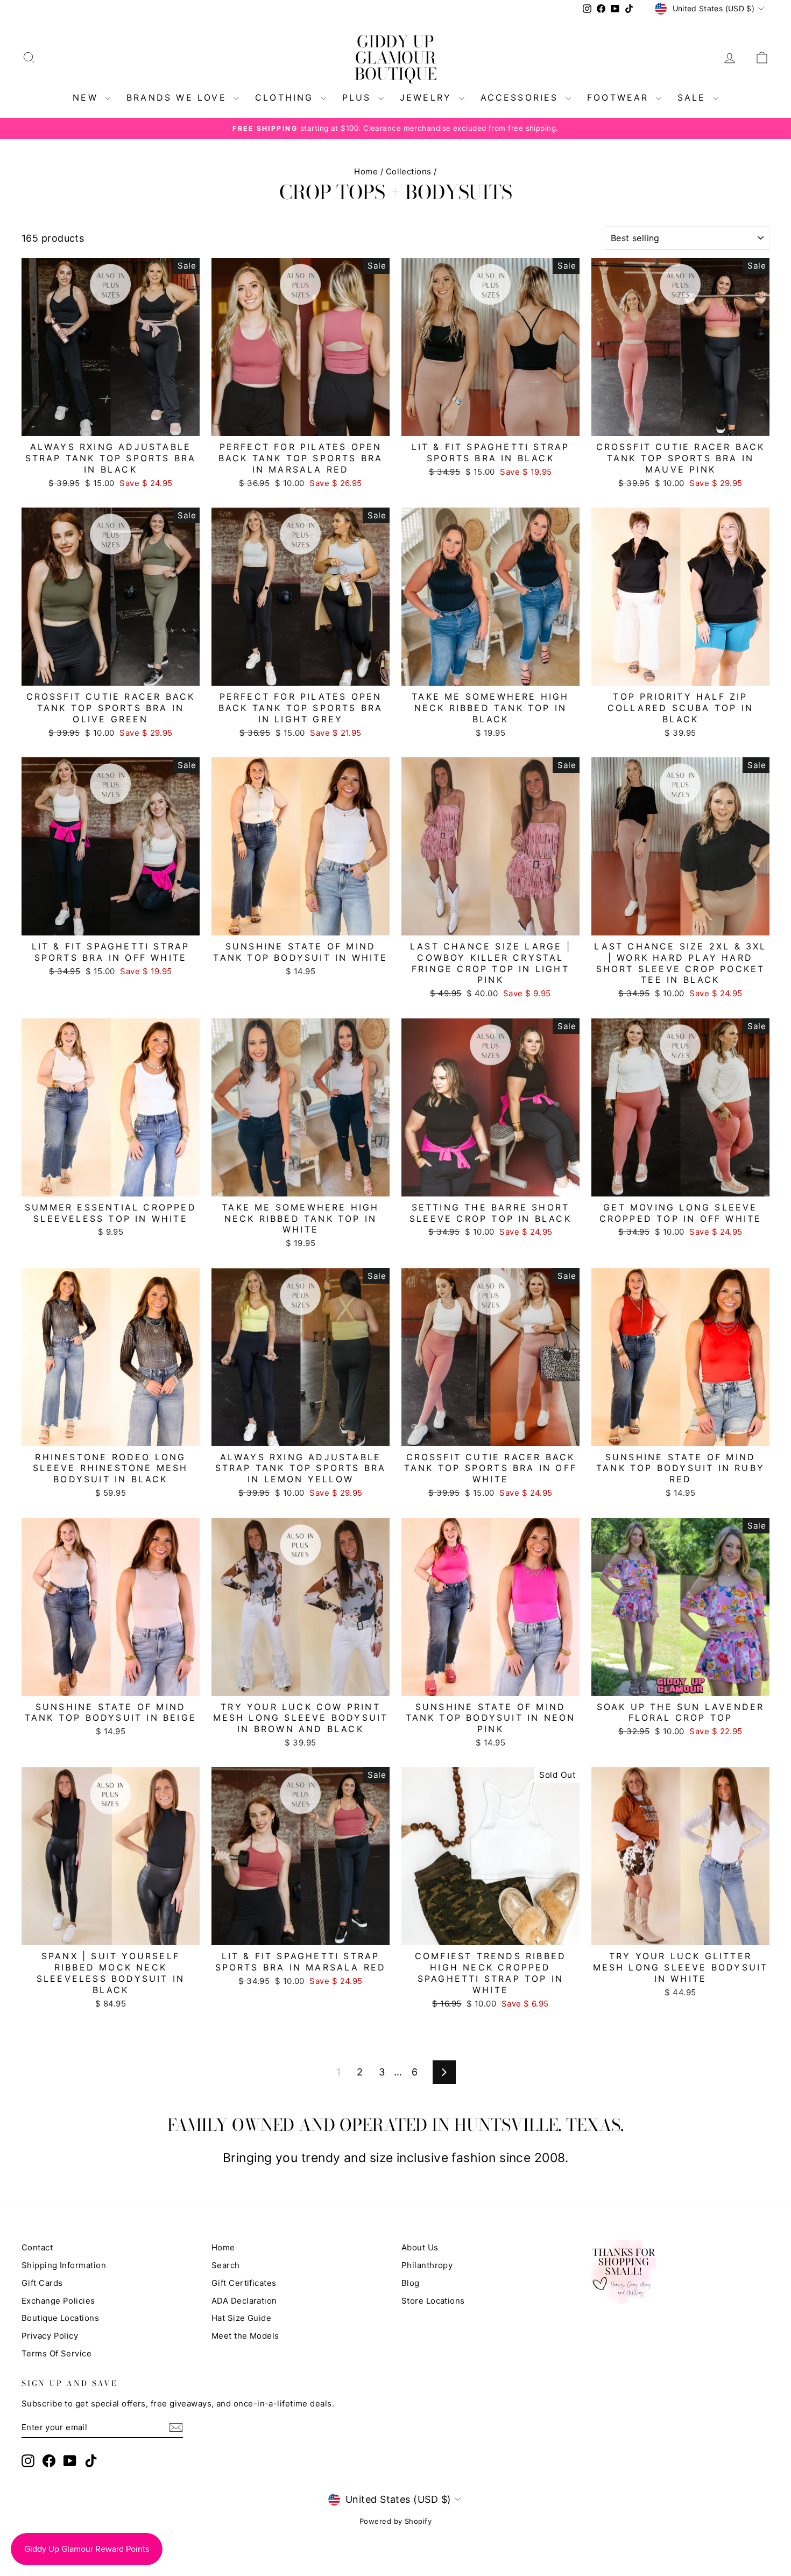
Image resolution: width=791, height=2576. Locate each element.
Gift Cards (42, 2283)
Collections (409, 171)
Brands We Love (179, 97)
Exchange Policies (58, 2301)
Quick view (111, 424)
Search (226, 2265)
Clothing (287, 97)
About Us (420, 2247)
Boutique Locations (60, 2318)
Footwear (620, 97)
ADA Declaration (244, 2301)
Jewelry (428, 97)
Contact (37, 2247)
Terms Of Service (56, 2353)
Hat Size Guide (241, 2318)
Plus (359, 97)
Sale (694, 97)
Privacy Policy (50, 2336)
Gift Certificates (244, 2283)
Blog (411, 2283)
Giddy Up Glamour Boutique (396, 58)
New (87, 97)
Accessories (522, 97)
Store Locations (433, 2301)
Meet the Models (245, 2336)
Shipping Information (64, 2265)
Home (366, 171)
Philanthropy (427, 2265)
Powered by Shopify (395, 2521)
